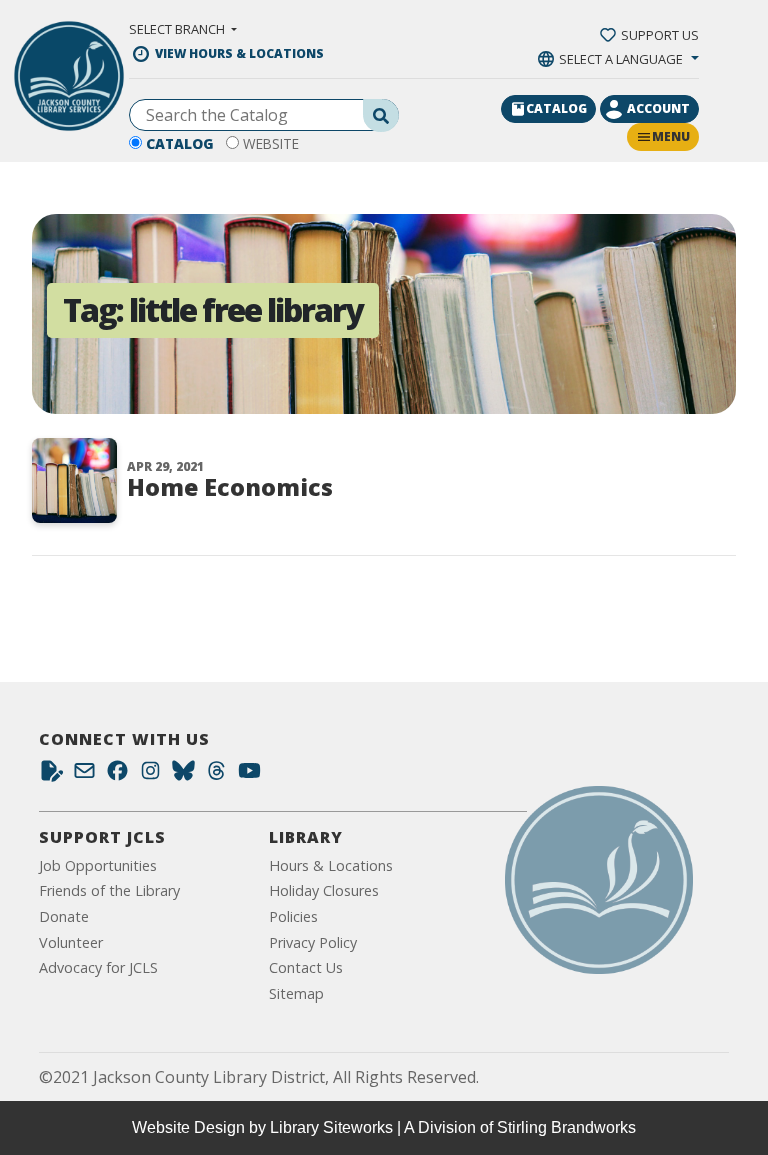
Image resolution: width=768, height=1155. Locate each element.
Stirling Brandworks (566, 1127)
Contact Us (306, 967)
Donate (64, 916)
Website (271, 143)
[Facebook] (117, 775)
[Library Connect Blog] (51, 775)
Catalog (180, 143)
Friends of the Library (109, 890)
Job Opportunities (98, 865)
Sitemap (296, 993)
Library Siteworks (331, 1127)
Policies (293, 916)
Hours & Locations (331, 865)
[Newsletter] (84, 775)
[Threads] (216, 775)
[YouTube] (249, 775)
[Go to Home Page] (599, 880)
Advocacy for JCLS (98, 967)
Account (658, 108)
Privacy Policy (313, 942)
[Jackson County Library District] (69, 76)
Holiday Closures (324, 890)
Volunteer (71, 942)
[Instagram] (150, 775)
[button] (183, 29)
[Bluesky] (183, 775)
